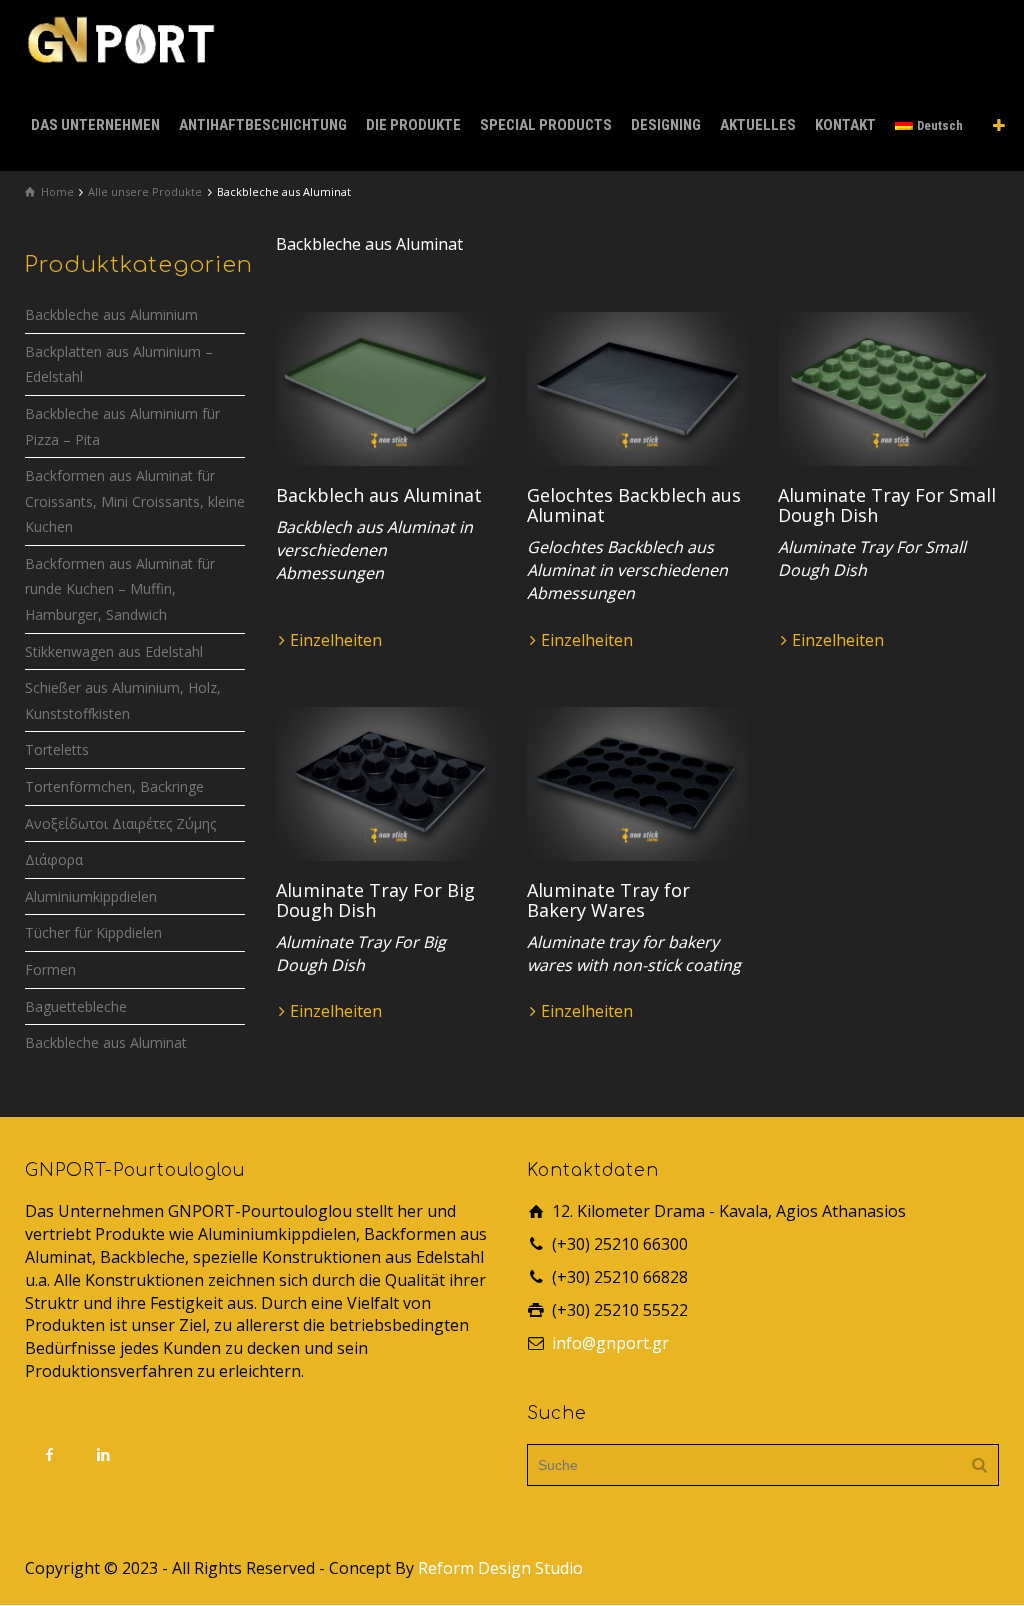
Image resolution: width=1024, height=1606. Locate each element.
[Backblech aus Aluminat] (386, 389)
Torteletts (57, 749)
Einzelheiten (336, 640)
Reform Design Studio (500, 1568)
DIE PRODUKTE (413, 125)
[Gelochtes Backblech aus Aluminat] (637, 389)
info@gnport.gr (610, 1343)
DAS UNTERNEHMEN (95, 125)
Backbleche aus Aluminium (111, 314)
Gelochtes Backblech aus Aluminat (634, 505)
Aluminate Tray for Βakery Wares (608, 900)
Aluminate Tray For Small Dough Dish (887, 505)
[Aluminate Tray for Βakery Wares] (637, 784)
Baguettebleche (76, 1006)
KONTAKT (845, 125)
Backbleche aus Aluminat (106, 1042)
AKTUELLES (758, 125)
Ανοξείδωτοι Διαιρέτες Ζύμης (120, 823)
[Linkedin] (104, 1454)
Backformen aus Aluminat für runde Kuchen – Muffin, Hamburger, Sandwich (120, 589)
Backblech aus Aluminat (379, 495)
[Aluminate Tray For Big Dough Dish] (386, 784)
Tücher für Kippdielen (93, 932)
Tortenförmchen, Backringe (114, 786)
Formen (50, 969)
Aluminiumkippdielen (91, 896)
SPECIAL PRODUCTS (546, 125)
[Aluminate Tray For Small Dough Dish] (888, 389)
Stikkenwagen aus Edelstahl (114, 651)
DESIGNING (666, 125)
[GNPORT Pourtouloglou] (120, 38)
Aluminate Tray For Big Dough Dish (375, 900)
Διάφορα (54, 859)
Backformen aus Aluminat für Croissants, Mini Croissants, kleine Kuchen (135, 501)
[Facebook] (50, 1454)
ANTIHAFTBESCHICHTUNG (263, 125)
